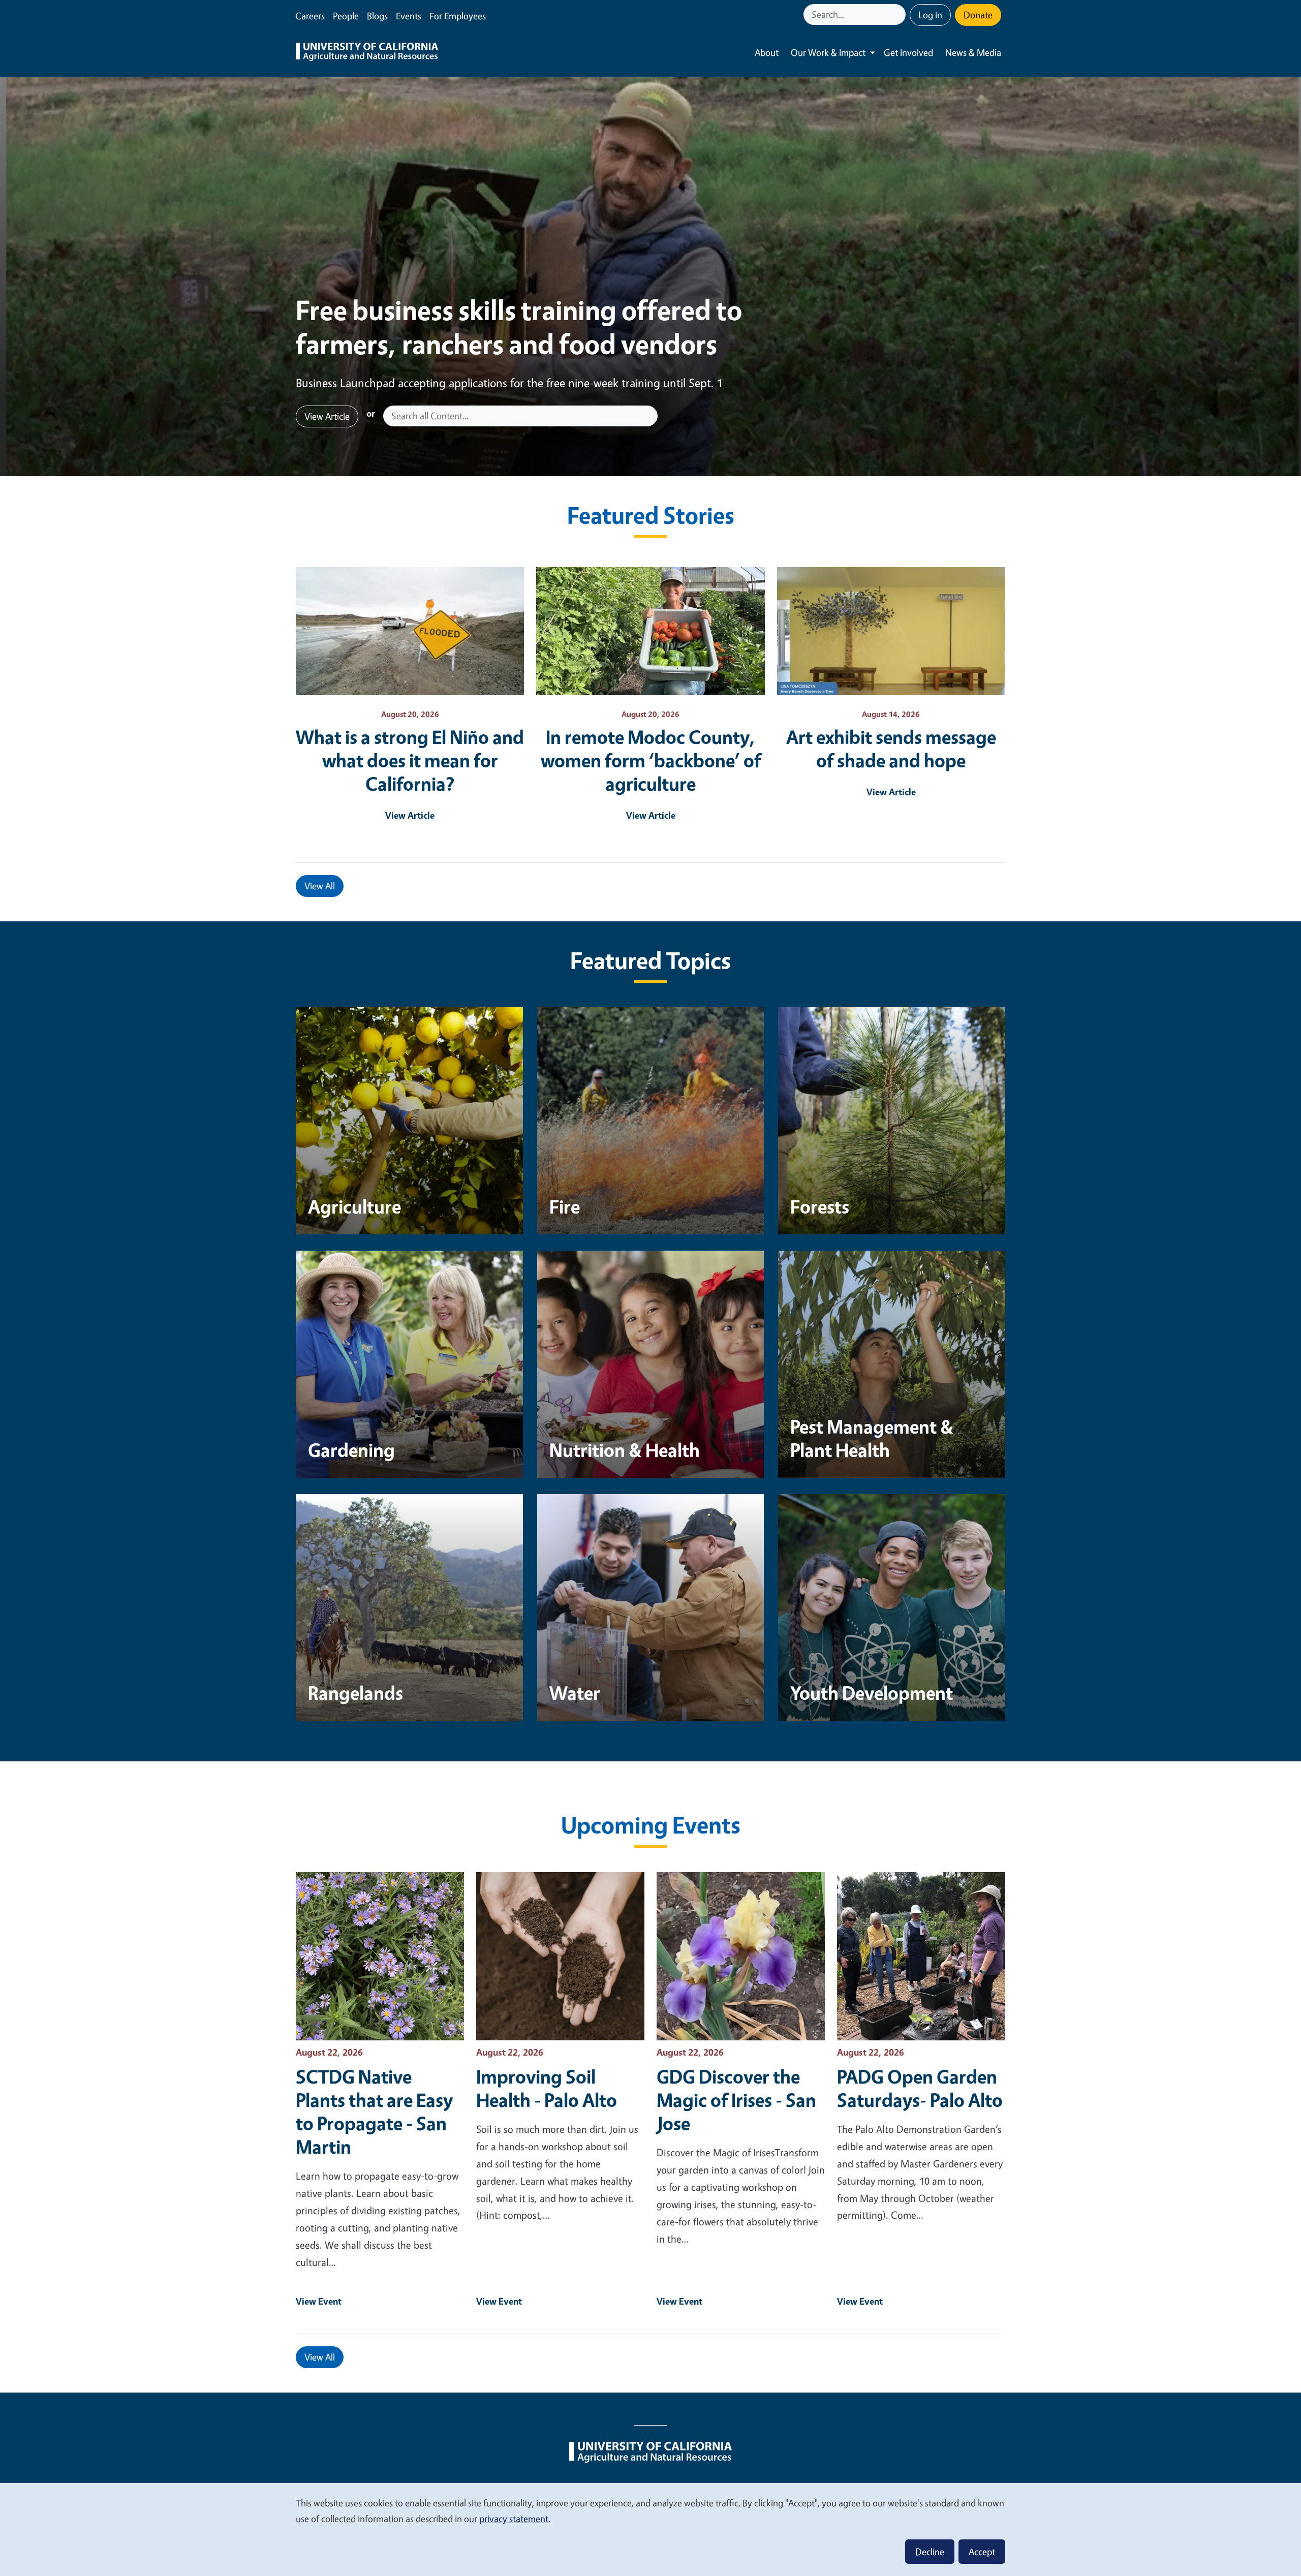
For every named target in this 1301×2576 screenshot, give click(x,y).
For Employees (458, 16)
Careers (310, 16)
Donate (978, 15)
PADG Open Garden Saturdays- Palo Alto (920, 2088)
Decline (930, 2552)
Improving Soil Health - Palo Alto (547, 2088)
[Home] (367, 53)
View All (320, 886)
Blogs (377, 16)
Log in (930, 15)
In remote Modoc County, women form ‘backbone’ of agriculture (651, 760)
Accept (982, 2552)
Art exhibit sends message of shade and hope (891, 749)
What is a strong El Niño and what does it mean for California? (410, 760)
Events (409, 16)
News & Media (973, 52)
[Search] (899, 14)
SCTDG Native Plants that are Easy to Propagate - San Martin (374, 2112)
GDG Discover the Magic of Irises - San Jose (736, 2100)
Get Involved (908, 52)
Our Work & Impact (828, 52)
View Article (327, 416)
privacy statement (514, 2519)
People (346, 16)
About (767, 52)
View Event (319, 2301)
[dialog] (650, 2529)
